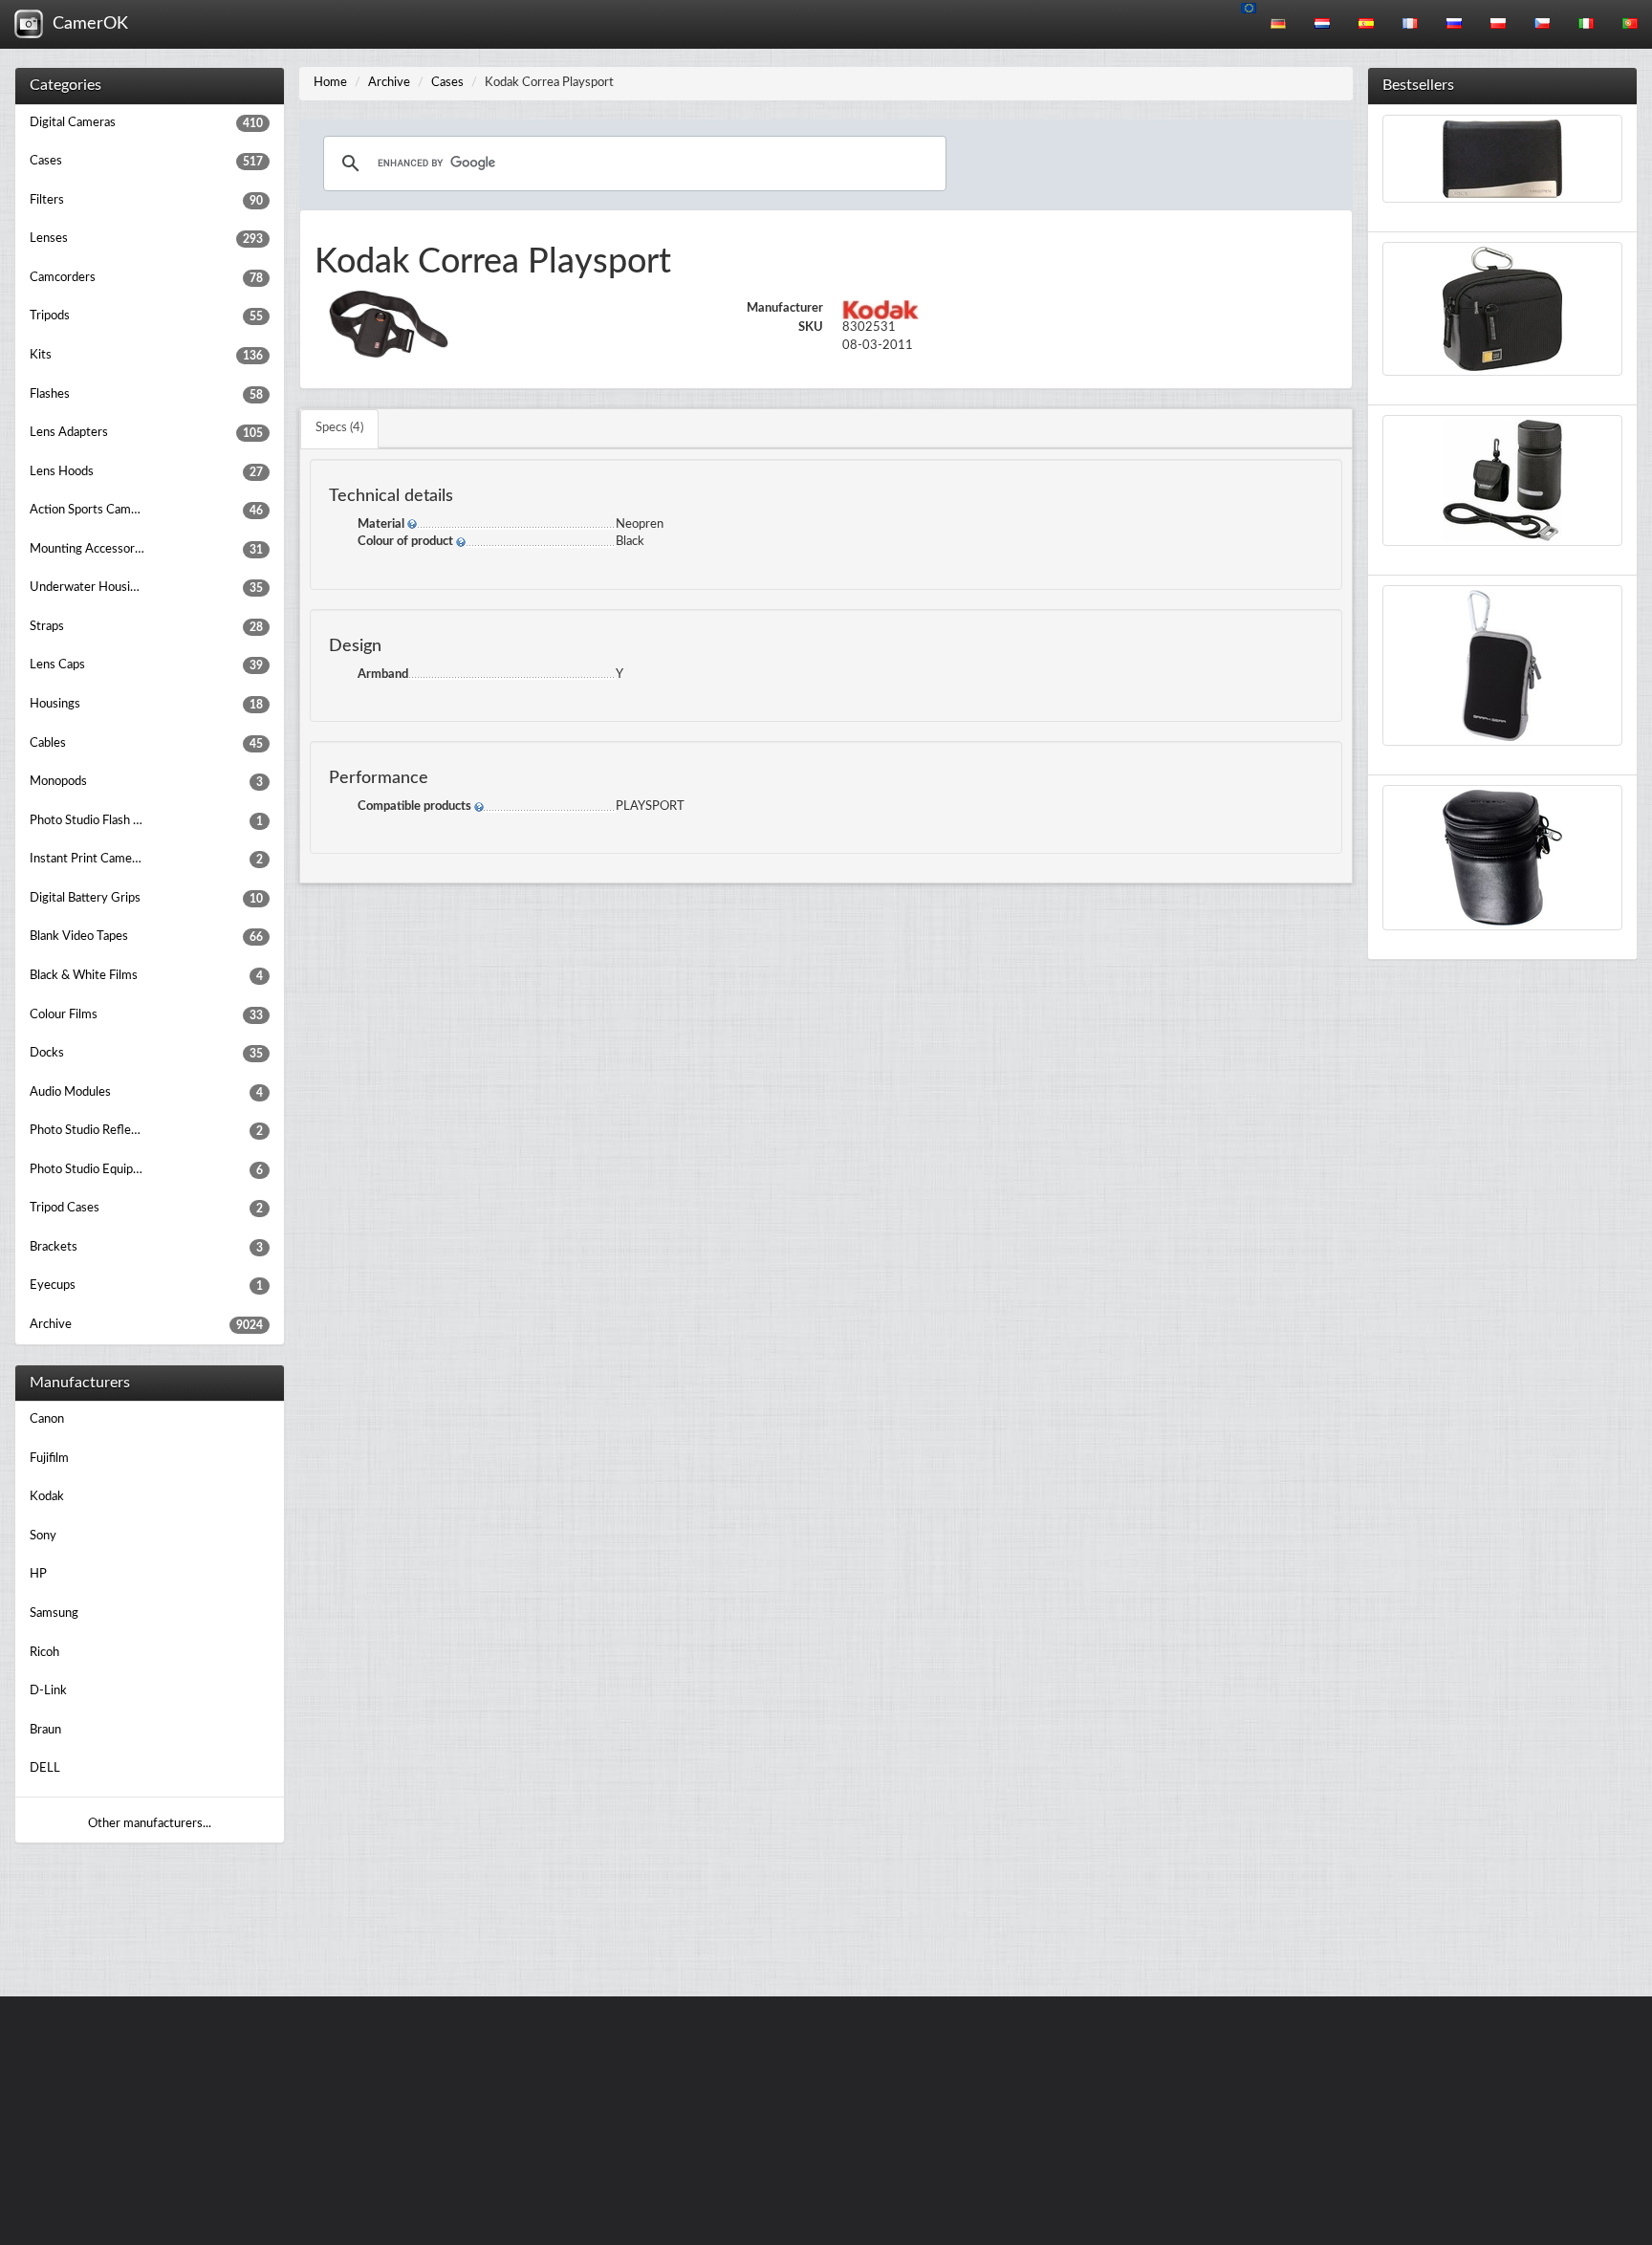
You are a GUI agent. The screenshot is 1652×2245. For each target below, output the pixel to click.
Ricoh (44, 1653)
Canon (47, 1419)
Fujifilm (49, 1459)
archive (389, 83)
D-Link (48, 1691)
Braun (45, 1730)
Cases (447, 83)
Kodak (47, 1497)
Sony (43, 1536)
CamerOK (86, 24)
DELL (45, 1768)
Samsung (54, 1613)
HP (38, 1574)
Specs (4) (339, 428)
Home (330, 83)
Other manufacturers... (150, 1824)
